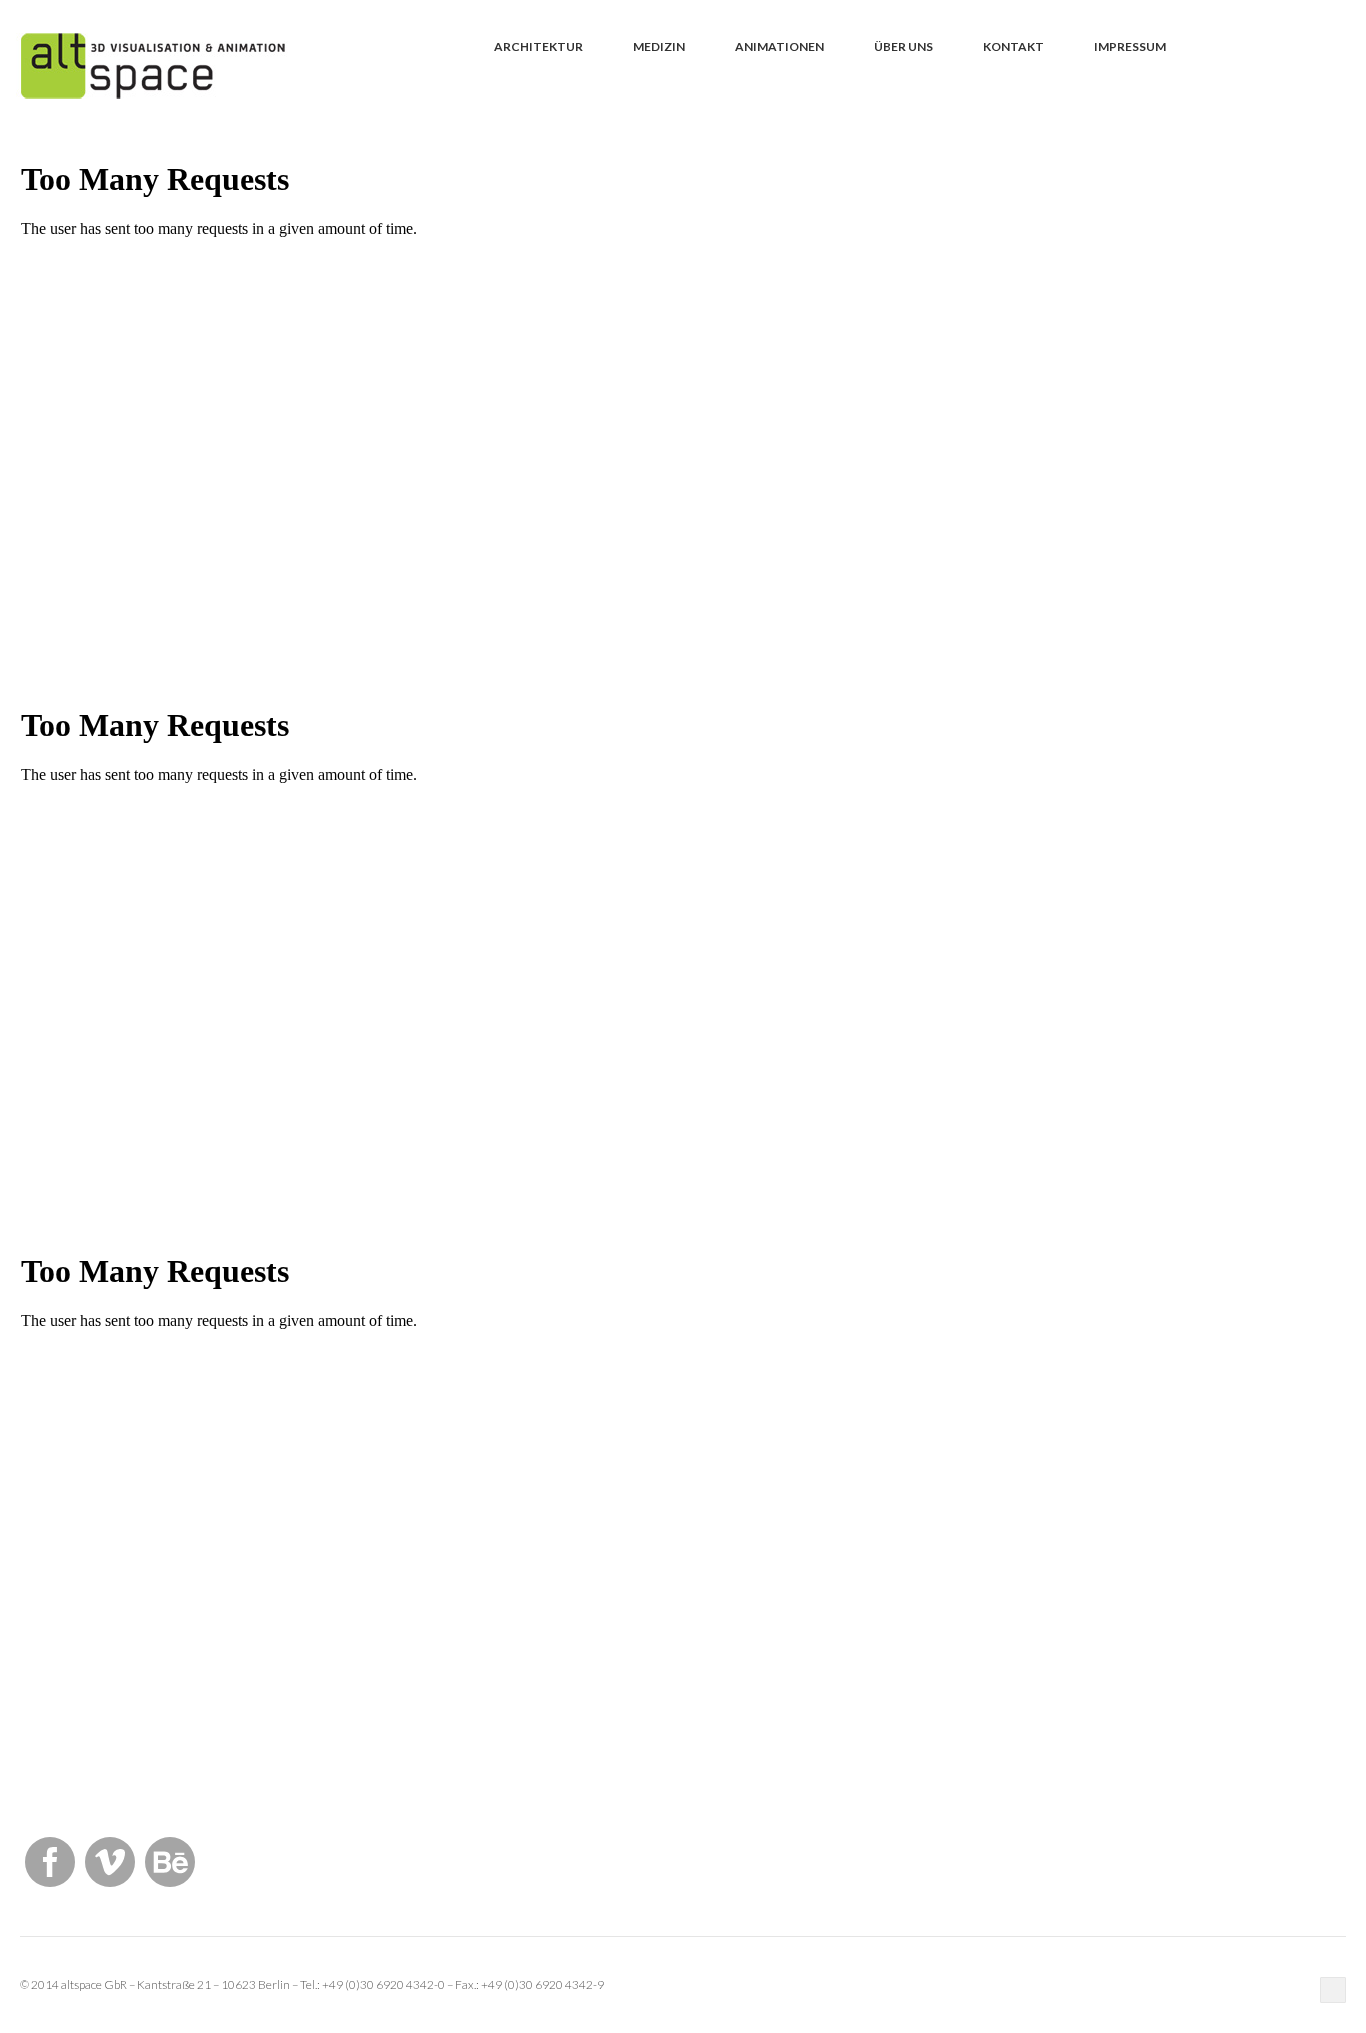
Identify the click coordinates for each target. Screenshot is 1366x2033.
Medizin (659, 46)
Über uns (903, 46)
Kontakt (1013, 46)
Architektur (538, 46)
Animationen (779, 46)
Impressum (1130, 46)
